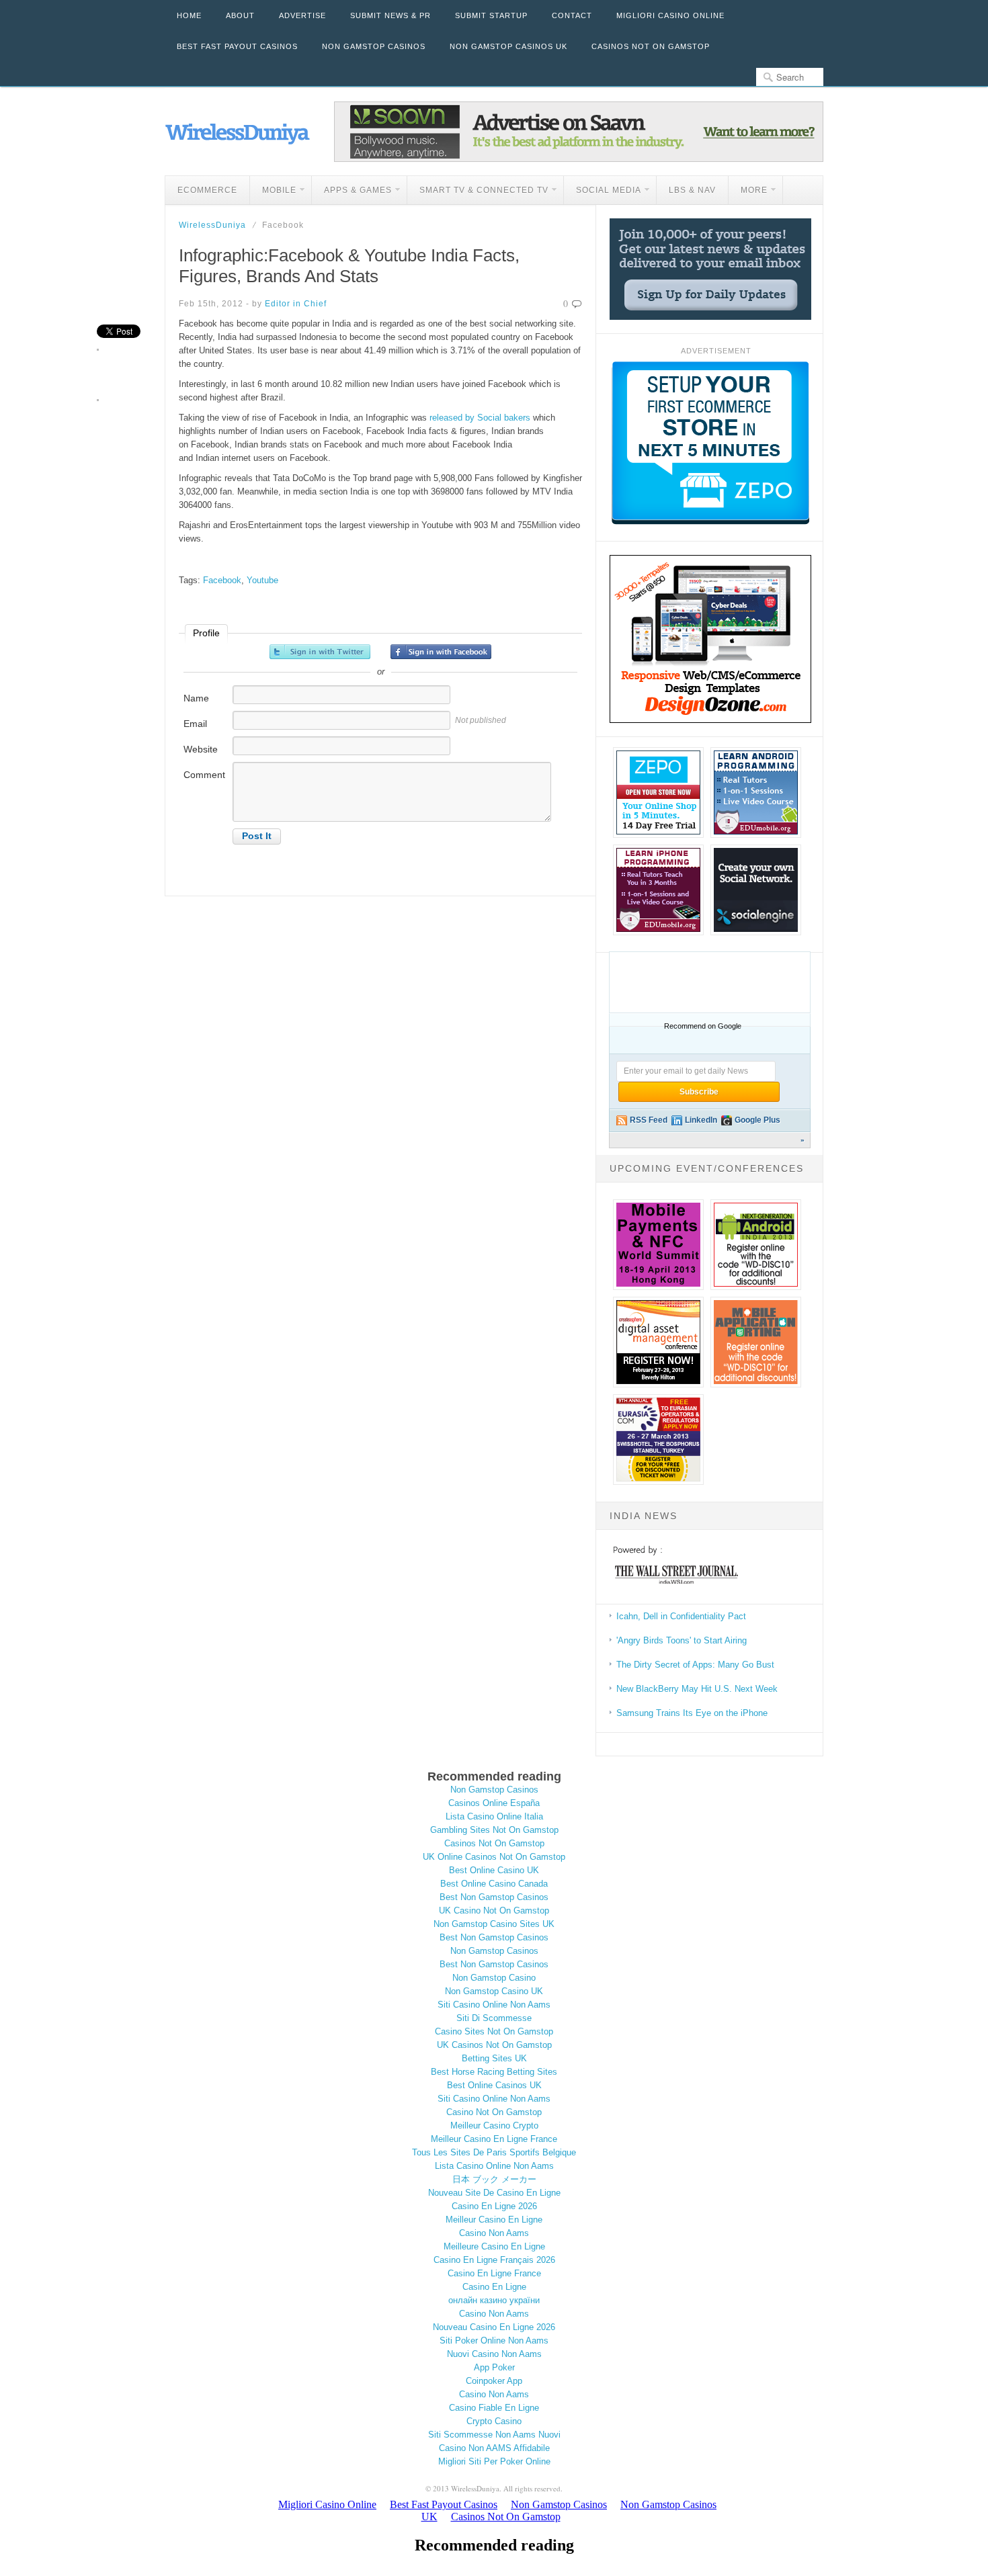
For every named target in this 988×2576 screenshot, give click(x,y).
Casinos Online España (494, 1803)
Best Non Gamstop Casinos (494, 1897)
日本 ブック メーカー (494, 2179)
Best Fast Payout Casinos (237, 46)
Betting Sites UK (494, 2058)
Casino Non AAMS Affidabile (494, 2448)
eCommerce (207, 190)
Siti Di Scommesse (494, 2018)
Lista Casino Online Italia (494, 1816)
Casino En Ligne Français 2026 (494, 2260)
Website (201, 749)
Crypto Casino (494, 2421)
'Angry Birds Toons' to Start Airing (682, 1640)
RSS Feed (649, 1120)
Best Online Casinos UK (494, 2085)
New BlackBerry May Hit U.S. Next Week (697, 1689)
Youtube (262, 580)
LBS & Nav (692, 190)
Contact (572, 15)
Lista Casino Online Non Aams (494, 2166)
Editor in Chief (296, 304)
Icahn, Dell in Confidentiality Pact (681, 1616)
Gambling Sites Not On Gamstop (494, 1830)
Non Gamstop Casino (494, 1978)
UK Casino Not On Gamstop (494, 1910)
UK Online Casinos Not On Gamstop (494, 1857)
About (240, 15)
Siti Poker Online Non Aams (494, 2341)
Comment (204, 775)
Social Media (603, 192)
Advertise (302, 15)
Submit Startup (491, 15)
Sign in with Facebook (441, 652)
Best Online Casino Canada (494, 1884)
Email (195, 724)
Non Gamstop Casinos (374, 46)
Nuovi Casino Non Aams (494, 2354)
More (748, 192)
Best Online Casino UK (494, 1870)
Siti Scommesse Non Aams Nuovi (494, 2435)
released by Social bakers (480, 418)
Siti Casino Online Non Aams (494, 2005)
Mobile (273, 192)
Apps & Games (352, 192)
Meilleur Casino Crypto (494, 2126)
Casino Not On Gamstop (494, 2112)
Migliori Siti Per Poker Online (494, 2461)
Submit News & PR (390, 15)
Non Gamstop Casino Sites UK (494, 1924)
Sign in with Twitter (320, 652)
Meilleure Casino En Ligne (494, 2246)
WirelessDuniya (212, 225)
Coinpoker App (494, 2381)
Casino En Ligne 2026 (494, 2206)
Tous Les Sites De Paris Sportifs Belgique (494, 2152)
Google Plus (757, 1120)
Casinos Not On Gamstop (651, 46)
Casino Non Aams (494, 2233)
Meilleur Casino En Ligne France (494, 2139)
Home (189, 15)
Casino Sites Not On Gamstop (494, 2031)
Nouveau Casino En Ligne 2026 (494, 2327)
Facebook (222, 580)
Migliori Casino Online (670, 15)
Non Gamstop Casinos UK (508, 46)
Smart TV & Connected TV (478, 192)
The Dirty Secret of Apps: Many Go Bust (695, 1665)
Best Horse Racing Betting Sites (494, 2072)
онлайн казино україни (494, 2300)
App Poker (494, 2367)
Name (196, 698)
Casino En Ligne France (494, 2273)
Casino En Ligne (494, 2287)
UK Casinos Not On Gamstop (494, 2045)
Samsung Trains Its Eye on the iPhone (692, 1713)
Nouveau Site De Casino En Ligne (494, 2193)
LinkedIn (701, 1120)
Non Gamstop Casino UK (494, 1991)
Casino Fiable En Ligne (494, 2408)
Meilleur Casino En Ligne (494, 2220)
